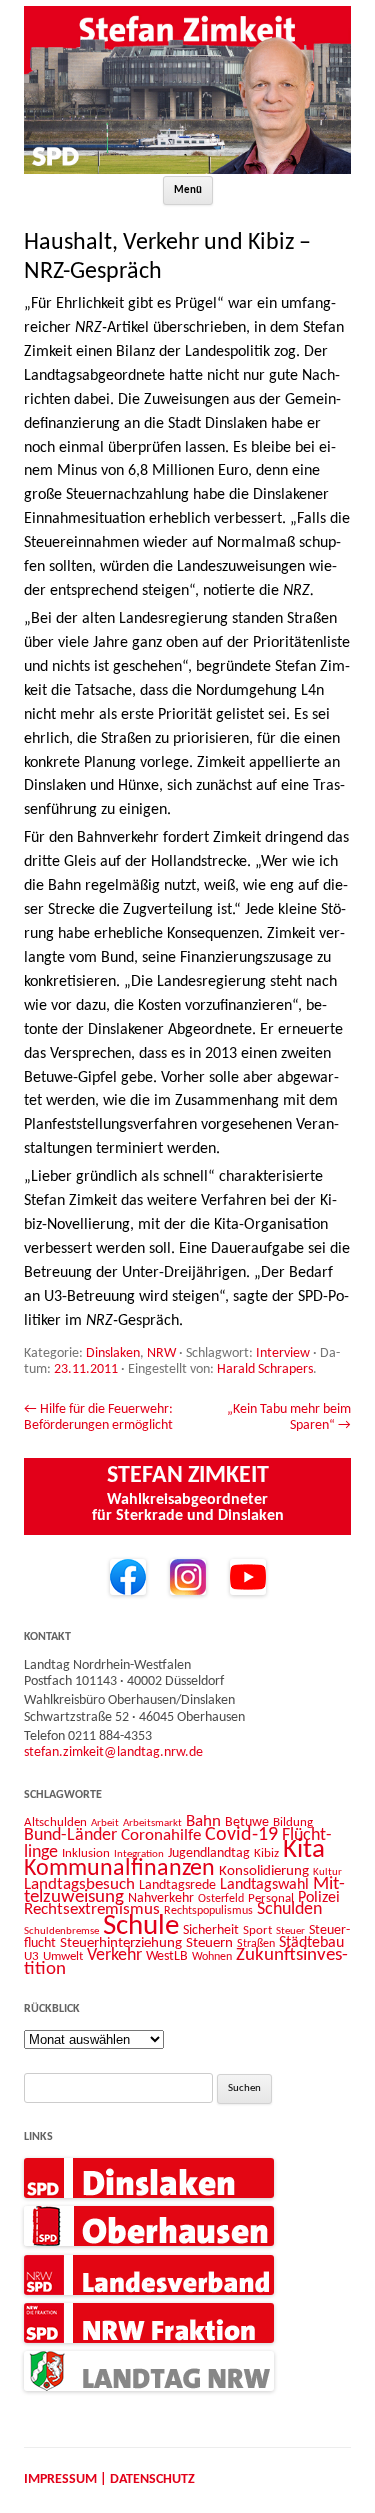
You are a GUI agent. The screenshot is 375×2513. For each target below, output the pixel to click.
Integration (139, 1854)
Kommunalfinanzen (119, 1869)
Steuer (290, 1931)
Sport (257, 1930)
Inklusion (86, 1853)
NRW (161, 1353)
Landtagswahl (264, 1885)
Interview (283, 1353)
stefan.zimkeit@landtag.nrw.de (113, 1752)
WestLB (167, 1956)
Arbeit (105, 1823)
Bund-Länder (70, 1835)
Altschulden (55, 1822)
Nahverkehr (161, 1898)
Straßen (256, 1944)
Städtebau (311, 1943)
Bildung (293, 1822)
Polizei (319, 1898)
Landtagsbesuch (79, 1884)
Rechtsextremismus (92, 1909)
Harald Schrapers (265, 1369)
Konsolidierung (264, 1871)
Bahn (203, 1821)
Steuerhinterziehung (121, 1943)
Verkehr (114, 1955)
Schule (141, 1926)
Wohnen (212, 1957)
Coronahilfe (161, 1836)
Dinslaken (113, 1353)
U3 (31, 1956)
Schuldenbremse (61, 1931)
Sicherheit (211, 1930)
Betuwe (247, 1822)
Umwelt (63, 1956)
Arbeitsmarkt (152, 1823)
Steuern (209, 1943)
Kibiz (266, 1853)
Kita (304, 1850)
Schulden (289, 1909)
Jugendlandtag (209, 1853)
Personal (271, 1898)
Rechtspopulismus (208, 1911)
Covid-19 (241, 1835)
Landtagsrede (177, 1885)
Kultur (327, 1872)
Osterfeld (221, 1899)
